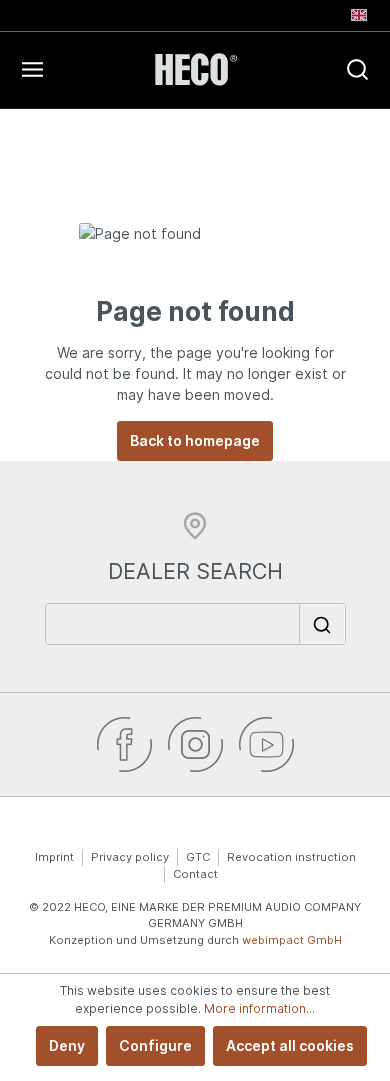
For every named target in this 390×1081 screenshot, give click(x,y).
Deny (67, 1045)
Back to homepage (195, 440)
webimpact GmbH (292, 940)
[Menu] (71, 69)
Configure (155, 1045)
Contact (195, 874)
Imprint (54, 857)
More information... (259, 1008)
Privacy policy (130, 857)
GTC (198, 857)
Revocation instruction (291, 857)
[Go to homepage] (194, 69)
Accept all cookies (290, 1045)
